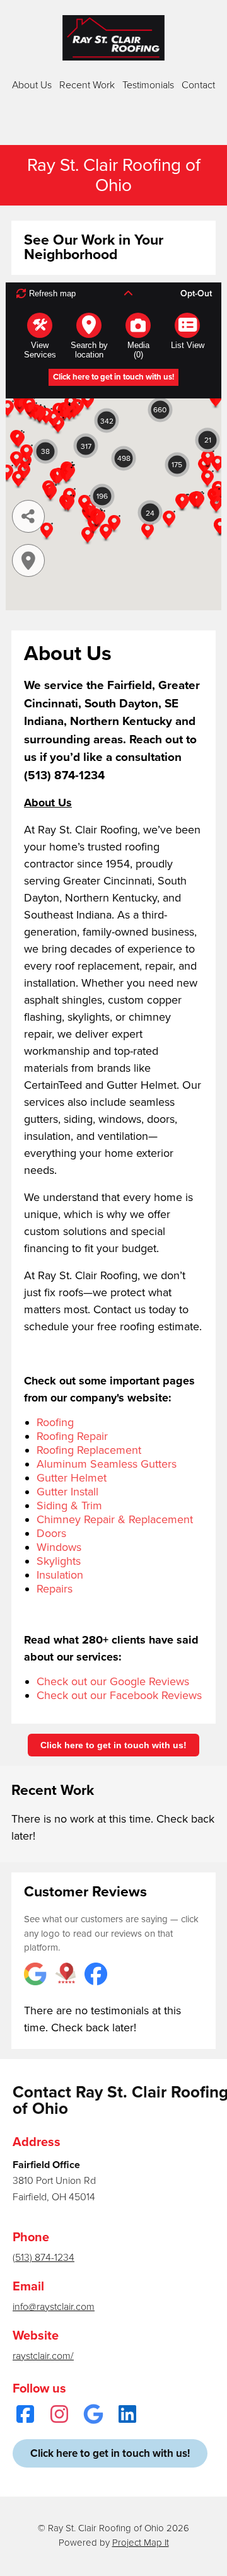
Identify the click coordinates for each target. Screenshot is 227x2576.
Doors (51, 1533)
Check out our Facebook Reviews (119, 1695)
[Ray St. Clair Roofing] (113, 38)
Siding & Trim (69, 1506)
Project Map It (141, 2543)
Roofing (55, 1422)
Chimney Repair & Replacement (115, 1519)
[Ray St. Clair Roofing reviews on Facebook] (96, 1975)
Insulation (60, 1575)
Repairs (55, 1589)
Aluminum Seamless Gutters (107, 1464)
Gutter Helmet (72, 1478)
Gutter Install (67, 1492)
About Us (32, 85)
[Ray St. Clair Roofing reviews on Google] (35, 1975)
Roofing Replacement (89, 1450)
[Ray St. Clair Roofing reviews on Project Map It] (66, 1975)
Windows (59, 1547)
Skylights (59, 1561)
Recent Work (87, 85)
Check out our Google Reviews (113, 1681)
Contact (198, 85)
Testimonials (148, 85)
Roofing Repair (72, 1436)
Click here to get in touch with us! (113, 1745)
